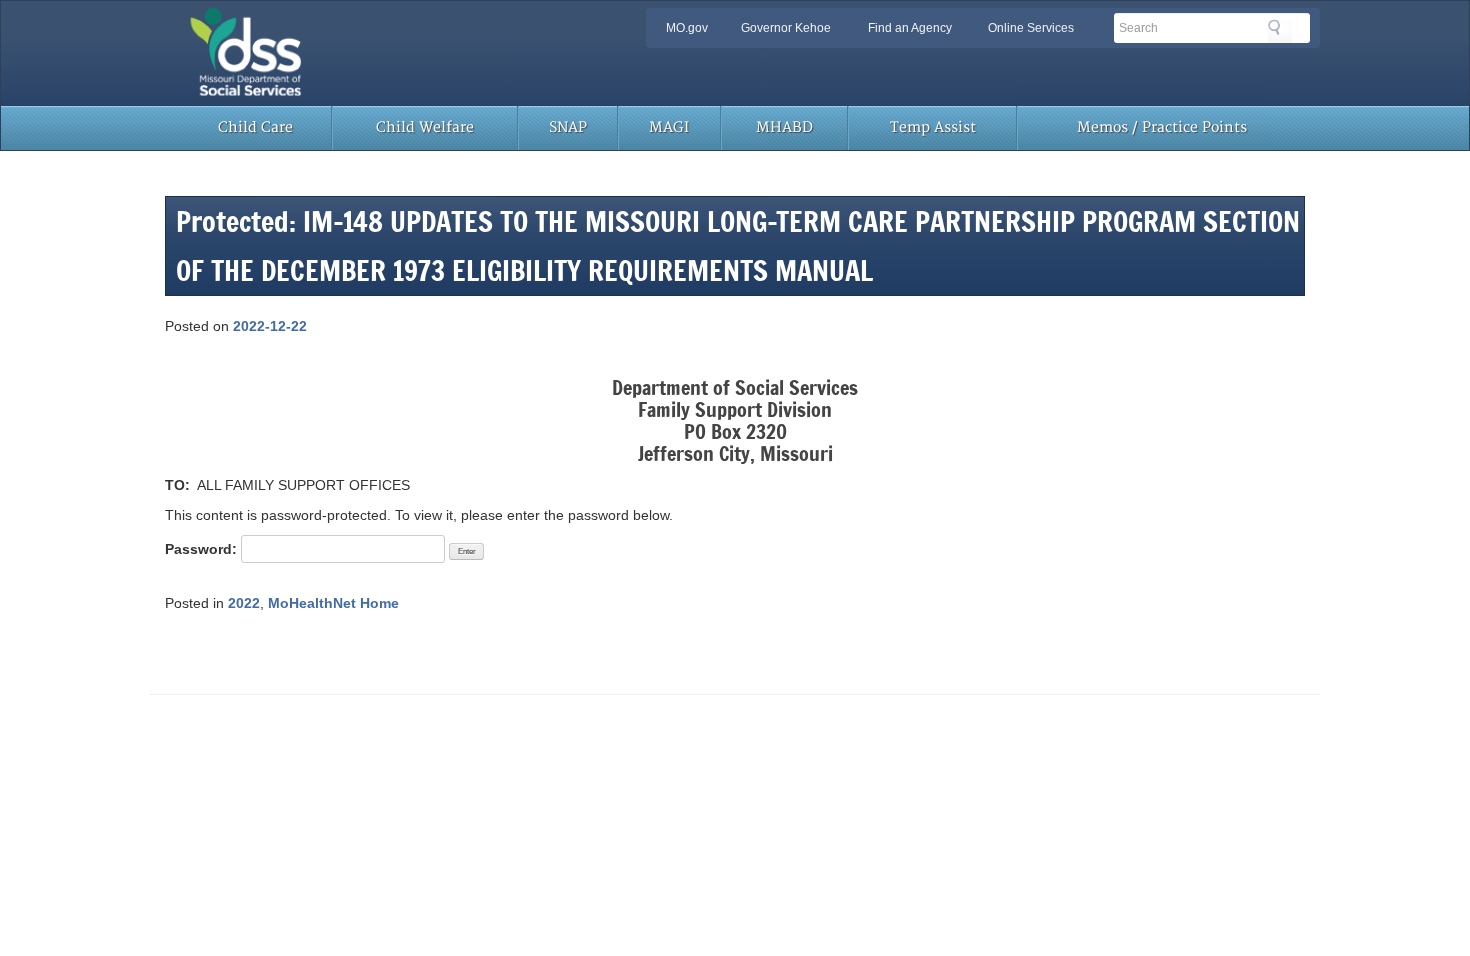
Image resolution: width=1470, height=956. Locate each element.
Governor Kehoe (786, 28)
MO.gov (687, 28)
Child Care (255, 127)
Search (1280, 31)
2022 (244, 603)
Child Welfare (425, 127)
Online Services (1031, 28)
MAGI (669, 127)
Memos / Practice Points (1162, 127)
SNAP (568, 127)
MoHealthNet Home (333, 603)
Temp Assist (933, 127)
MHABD (784, 127)
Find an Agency (910, 28)
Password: (203, 549)
